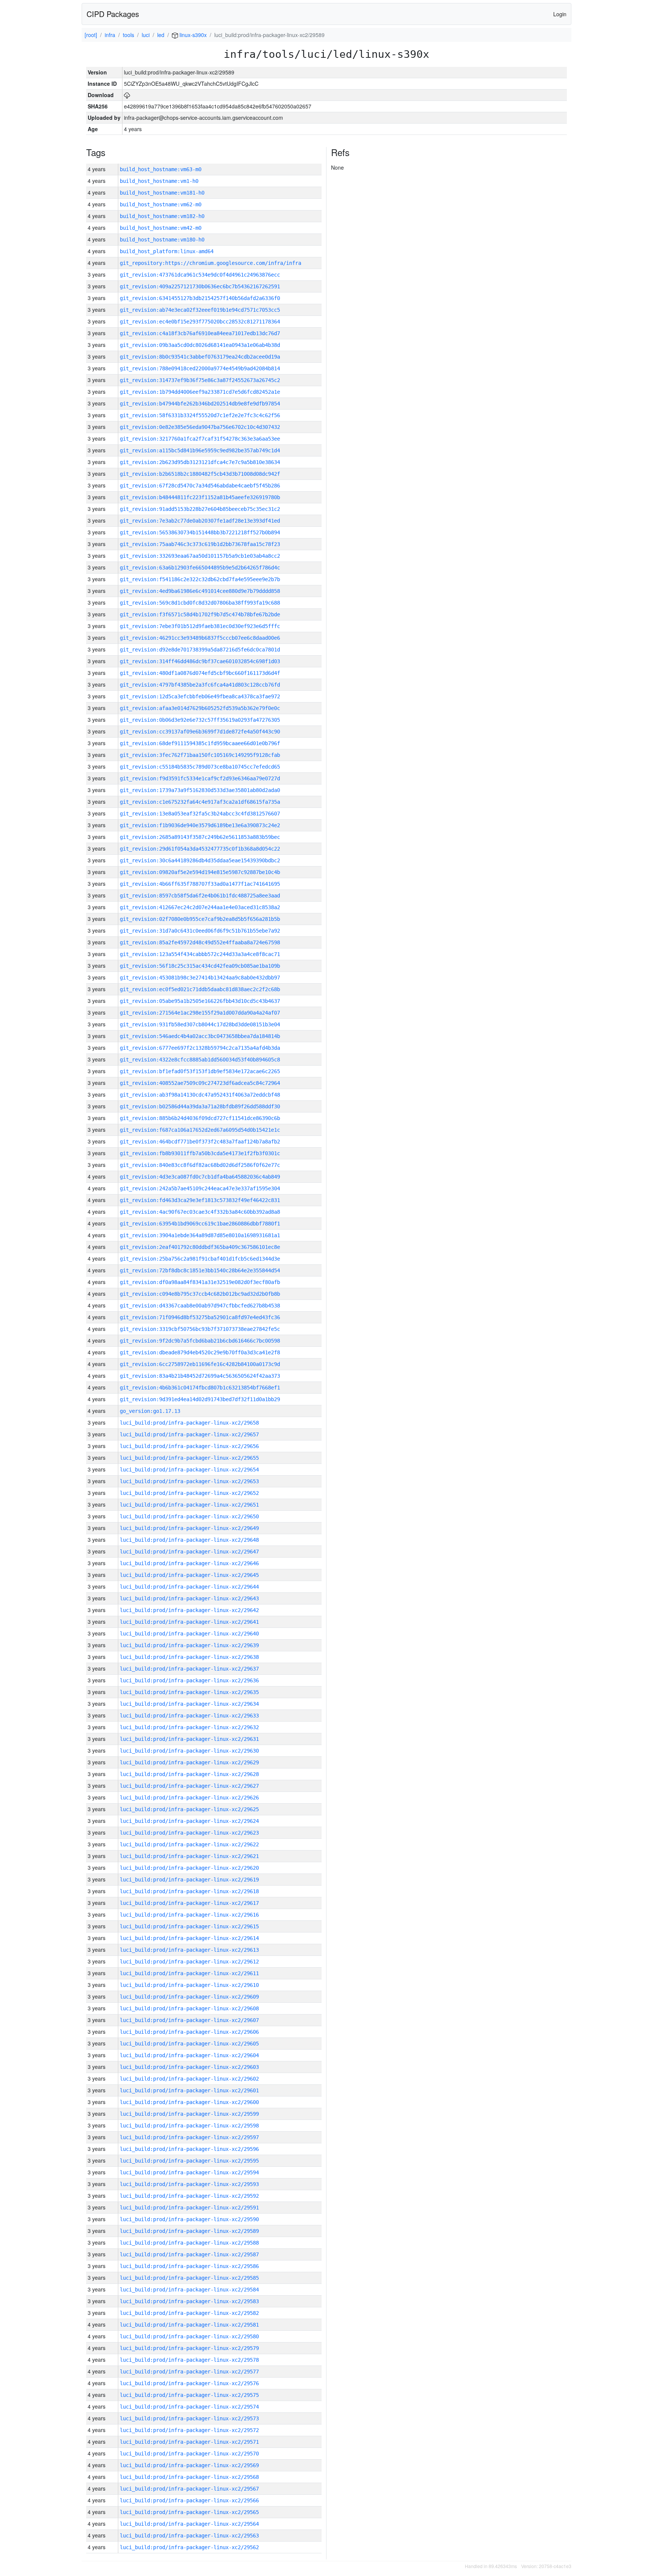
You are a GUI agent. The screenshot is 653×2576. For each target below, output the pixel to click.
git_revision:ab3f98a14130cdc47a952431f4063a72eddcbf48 (200, 1095)
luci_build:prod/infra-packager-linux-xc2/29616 (189, 1915)
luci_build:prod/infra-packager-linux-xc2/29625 (189, 1809)
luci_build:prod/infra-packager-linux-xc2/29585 (189, 2278)
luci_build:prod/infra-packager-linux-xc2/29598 (189, 2126)
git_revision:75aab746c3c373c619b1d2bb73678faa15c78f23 (200, 544)
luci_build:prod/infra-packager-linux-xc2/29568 (189, 2477)
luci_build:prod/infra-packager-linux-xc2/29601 (189, 2090)
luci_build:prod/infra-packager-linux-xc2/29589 (189, 2231)
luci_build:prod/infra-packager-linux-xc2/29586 (189, 2266)
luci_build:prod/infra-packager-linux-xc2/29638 (189, 1657)
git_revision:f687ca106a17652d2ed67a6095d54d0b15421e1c (200, 1130)
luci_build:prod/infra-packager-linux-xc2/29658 (189, 1423)
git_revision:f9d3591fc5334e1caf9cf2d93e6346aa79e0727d (200, 778)
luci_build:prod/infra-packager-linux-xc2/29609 (189, 1997)
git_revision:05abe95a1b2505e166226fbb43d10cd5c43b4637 (200, 1001)
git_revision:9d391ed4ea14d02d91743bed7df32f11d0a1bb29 (200, 1399)
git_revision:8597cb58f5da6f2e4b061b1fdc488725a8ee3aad (200, 896)
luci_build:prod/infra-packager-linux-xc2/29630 (189, 1751)
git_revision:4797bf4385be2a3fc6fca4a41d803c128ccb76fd (200, 685)
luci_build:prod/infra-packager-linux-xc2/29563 (189, 2536)
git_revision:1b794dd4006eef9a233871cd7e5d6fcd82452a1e (200, 392)
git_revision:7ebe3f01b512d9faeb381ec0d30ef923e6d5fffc (200, 626)
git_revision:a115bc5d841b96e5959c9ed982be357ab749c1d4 (200, 450)
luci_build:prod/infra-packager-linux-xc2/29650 (189, 1516)
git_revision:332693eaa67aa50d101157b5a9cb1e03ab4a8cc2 (200, 556)
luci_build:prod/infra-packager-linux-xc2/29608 (189, 2008)
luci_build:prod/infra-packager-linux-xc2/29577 (189, 2372)
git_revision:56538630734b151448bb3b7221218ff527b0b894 (200, 532)
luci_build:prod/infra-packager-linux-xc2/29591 (189, 2208)
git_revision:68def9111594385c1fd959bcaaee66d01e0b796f (200, 743)
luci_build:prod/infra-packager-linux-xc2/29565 (189, 2512)
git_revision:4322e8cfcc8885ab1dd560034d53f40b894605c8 (200, 1060)
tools (128, 35)
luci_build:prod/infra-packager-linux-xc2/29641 (189, 1622)
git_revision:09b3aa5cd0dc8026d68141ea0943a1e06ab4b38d (200, 345)
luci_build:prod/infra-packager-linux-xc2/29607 (189, 2020)
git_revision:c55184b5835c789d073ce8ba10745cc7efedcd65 (200, 767)
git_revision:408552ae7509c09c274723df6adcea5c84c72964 (200, 1083)
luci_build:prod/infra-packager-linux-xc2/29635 (189, 1692)
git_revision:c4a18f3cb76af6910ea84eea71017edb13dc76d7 (200, 333)
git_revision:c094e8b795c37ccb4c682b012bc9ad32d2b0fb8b (200, 1294)
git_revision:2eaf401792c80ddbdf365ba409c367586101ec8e (200, 1247)
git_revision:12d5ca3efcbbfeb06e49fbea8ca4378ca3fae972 (200, 696)
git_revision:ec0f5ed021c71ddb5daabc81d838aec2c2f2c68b (200, 989)
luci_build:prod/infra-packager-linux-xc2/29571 (189, 2442)
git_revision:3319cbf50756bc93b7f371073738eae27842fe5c (200, 1329)
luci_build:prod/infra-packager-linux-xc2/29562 (189, 2547)
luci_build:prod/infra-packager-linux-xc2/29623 (189, 1833)
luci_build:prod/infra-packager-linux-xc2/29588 (189, 2243)
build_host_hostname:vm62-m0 (161, 204)
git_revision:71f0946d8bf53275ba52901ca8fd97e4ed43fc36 (200, 1317)
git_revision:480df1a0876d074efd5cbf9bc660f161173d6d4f (200, 673)
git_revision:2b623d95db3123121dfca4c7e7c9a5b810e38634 (200, 462)
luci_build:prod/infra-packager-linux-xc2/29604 (189, 2055)
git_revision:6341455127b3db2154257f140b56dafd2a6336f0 (200, 298)
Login (560, 14)
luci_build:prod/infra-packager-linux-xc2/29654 (189, 1470)
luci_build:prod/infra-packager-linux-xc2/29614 (189, 1938)
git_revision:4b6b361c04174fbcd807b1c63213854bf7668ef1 (200, 1388)
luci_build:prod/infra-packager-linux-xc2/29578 (189, 2360)
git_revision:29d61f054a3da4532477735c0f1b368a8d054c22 (200, 849)
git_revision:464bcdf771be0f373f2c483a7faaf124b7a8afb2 (200, 1142)
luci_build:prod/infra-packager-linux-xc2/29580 (189, 2336)
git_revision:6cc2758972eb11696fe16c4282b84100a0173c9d (200, 1364)
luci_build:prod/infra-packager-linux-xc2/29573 (189, 2418)
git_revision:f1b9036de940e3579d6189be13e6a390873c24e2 (200, 825)
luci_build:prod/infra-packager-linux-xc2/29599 (189, 2114)
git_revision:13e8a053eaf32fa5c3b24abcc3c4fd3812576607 (200, 814)
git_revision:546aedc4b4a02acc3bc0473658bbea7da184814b (200, 1036)
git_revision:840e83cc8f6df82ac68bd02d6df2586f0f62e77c (200, 1165)
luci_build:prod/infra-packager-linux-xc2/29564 (189, 2524)
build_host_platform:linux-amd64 (167, 251)
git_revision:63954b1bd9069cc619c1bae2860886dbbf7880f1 (200, 1224)
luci (146, 35)
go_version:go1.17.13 (150, 1411)
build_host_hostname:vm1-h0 (159, 181)
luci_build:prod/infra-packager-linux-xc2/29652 (189, 1493)
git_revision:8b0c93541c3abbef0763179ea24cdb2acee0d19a (200, 357)
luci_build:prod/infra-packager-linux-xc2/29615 (189, 1926)
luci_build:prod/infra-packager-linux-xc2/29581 (189, 2325)
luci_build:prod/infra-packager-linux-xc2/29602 (189, 2079)
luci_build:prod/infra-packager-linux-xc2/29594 (189, 2172)
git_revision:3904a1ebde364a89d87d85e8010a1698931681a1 (200, 1235)
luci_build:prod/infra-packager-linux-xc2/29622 (189, 1844)
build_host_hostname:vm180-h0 (162, 240)
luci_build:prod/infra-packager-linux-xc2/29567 (189, 2489)
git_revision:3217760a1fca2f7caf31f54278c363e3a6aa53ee (200, 439)
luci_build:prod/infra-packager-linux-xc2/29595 (189, 2161)
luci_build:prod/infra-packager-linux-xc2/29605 (189, 2044)
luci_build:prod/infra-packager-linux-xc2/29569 (189, 2465)
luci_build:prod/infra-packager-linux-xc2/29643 (189, 1598)
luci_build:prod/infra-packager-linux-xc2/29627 (189, 1786)
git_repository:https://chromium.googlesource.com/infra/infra (210, 263)
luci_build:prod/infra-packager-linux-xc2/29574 (189, 2407)
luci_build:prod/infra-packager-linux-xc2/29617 (189, 1903)
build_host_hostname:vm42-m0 (161, 228)
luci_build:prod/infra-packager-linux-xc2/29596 (189, 2149)
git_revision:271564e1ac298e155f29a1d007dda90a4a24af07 (200, 1013)
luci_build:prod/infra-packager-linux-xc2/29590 (189, 2219)
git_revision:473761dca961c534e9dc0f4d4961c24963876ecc (200, 275)
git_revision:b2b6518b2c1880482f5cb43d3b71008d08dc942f (200, 474)
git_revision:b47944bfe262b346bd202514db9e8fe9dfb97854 (200, 404)
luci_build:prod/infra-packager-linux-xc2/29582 (189, 2313)
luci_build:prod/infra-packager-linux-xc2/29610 (189, 1985)
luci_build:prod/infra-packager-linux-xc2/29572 (189, 2430)
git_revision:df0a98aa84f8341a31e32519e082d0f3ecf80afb (200, 1282)
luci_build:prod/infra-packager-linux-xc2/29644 (189, 1587)
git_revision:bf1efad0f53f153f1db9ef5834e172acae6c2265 (200, 1071)
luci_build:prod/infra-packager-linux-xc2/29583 (189, 2301)
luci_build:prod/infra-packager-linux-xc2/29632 (189, 1727)
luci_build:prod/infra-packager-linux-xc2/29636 (189, 1680)
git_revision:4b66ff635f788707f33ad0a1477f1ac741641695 (200, 884)
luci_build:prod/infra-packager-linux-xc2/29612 (189, 1962)
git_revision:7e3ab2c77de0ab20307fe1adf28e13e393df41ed (200, 521)
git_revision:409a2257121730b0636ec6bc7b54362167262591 (200, 286)
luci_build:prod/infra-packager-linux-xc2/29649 (189, 1528)
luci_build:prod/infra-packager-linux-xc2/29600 (189, 2102)
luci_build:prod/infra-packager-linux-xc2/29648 (189, 1540)
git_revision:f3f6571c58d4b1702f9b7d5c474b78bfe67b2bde (200, 614)
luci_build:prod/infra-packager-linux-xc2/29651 (189, 1505)
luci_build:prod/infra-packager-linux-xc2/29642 (189, 1610)
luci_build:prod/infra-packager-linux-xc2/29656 (189, 1446)
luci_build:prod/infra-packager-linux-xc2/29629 (189, 1762)
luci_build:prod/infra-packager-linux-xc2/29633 (189, 1716)
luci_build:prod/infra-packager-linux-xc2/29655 (189, 1458)
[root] (91, 35)
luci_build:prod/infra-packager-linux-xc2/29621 (189, 1856)
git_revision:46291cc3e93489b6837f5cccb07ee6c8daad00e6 (200, 638)
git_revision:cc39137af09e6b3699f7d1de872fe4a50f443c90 (200, 732)
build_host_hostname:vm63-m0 (161, 169)
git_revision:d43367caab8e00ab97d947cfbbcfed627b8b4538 (200, 1306)
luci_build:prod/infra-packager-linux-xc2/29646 (189, 1563)
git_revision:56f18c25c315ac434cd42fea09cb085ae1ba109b (200, 966)
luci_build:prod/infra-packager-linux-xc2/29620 (189, 1868)
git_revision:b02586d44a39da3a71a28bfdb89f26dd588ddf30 (200, 1106)
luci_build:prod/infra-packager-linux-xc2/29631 (189, 1739)
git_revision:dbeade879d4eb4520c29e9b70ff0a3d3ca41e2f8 (200, 1352)
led (161, 35)
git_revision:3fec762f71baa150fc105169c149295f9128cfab (200, 755)
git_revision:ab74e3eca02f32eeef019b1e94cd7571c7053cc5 (200, 310)
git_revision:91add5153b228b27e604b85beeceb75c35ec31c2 (200, 509)
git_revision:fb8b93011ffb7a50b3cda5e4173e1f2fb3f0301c (200, 1153)
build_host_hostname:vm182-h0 (162, 216)
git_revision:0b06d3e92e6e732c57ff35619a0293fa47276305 (200, 720)
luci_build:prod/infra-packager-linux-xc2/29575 (189, 2395)
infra (110, 35)
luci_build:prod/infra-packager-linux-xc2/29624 (189, 1821)
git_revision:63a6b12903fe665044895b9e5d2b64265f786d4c (200, 568)
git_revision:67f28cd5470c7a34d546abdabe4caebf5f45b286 (200, 486)
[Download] (127, 95)
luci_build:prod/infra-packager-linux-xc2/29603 (189, 2067)
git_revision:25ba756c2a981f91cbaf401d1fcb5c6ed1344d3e (200, 1259)
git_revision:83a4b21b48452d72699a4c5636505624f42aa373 (200, 1376)
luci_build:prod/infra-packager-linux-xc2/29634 (189, 1704)
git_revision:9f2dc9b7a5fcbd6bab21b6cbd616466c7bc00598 (200, 1341)
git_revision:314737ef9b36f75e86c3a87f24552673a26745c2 (200, 380)
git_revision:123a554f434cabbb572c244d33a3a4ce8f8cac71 (200, 954)
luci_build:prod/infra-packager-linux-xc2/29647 (189, 1552)
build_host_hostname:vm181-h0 (162, 193)
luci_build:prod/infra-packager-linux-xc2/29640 (189, 1634)
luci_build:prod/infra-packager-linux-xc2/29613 (189, 1950)
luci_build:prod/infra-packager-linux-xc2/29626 (189, 1798)
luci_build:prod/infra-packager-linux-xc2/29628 (189, 1774)
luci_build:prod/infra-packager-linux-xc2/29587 (189, 2254)
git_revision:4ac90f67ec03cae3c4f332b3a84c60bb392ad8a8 (200, 1212)
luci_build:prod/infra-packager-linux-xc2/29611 (189, 1973)
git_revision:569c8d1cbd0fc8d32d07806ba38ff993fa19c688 (200, 603)
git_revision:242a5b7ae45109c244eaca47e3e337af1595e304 (200, 1188)
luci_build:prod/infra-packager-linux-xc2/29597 (189, 2137)
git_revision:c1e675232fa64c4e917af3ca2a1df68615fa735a (200, 802)
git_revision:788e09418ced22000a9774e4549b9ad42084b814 (200, 368)
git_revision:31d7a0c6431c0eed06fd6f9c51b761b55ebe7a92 (200, 931)
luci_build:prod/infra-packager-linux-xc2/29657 (189, 1434)
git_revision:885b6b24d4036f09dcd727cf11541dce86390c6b (200, 1118)
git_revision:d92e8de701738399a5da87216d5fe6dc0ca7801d (200, 650)
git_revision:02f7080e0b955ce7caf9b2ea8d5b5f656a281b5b (200, 919)
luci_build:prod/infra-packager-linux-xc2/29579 (189, 2348)
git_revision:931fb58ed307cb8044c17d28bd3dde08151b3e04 (200, 1024)
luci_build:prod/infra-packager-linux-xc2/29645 (189, 1575)
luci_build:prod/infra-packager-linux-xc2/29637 (189, 1669)
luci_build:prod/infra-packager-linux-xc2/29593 (189, 2184)
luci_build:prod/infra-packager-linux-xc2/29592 (189, 2196)
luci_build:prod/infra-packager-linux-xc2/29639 (189, 1645)
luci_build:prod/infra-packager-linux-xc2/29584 (189, 2290)
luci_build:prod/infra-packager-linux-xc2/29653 (189, 1481)
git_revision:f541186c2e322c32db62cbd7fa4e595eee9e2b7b (200, 579)
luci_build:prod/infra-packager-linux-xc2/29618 (189, 1891)
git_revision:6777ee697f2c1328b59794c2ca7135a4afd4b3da (200, 1048)
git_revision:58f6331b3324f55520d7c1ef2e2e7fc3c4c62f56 (200, 415)
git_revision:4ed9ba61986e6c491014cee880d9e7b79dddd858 (200, 591)
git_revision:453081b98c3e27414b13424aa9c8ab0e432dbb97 (200, 978)
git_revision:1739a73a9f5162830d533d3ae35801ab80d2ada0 (200, 790)
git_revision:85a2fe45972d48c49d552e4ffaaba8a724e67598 (200, 942)
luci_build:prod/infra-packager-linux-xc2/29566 (189, 2500)
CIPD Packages (113, 14)
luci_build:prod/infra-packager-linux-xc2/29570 (189, 2454)
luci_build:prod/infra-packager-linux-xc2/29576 (189, 2383)
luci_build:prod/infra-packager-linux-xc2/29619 (189, 1880)
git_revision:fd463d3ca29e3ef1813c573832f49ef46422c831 (200, 1200)
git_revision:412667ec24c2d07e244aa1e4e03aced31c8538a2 (200, 907)
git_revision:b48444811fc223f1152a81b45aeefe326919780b (200, 497)
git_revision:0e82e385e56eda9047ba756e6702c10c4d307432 (200, 427)
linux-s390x (192, 35)
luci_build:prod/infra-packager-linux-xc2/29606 (189, 2032)
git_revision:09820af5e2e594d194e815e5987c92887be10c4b (200, 872)
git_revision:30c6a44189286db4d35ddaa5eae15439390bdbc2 (200, 860)
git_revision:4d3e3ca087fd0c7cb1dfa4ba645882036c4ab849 (200, 1177)
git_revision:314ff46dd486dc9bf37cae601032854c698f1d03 (200, 661)
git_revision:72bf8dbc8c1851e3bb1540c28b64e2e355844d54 (200, 1270)
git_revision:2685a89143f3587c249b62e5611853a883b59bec (200, 837)
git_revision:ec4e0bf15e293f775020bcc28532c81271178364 (200, 322)
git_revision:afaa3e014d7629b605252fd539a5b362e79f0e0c (200, 708)
